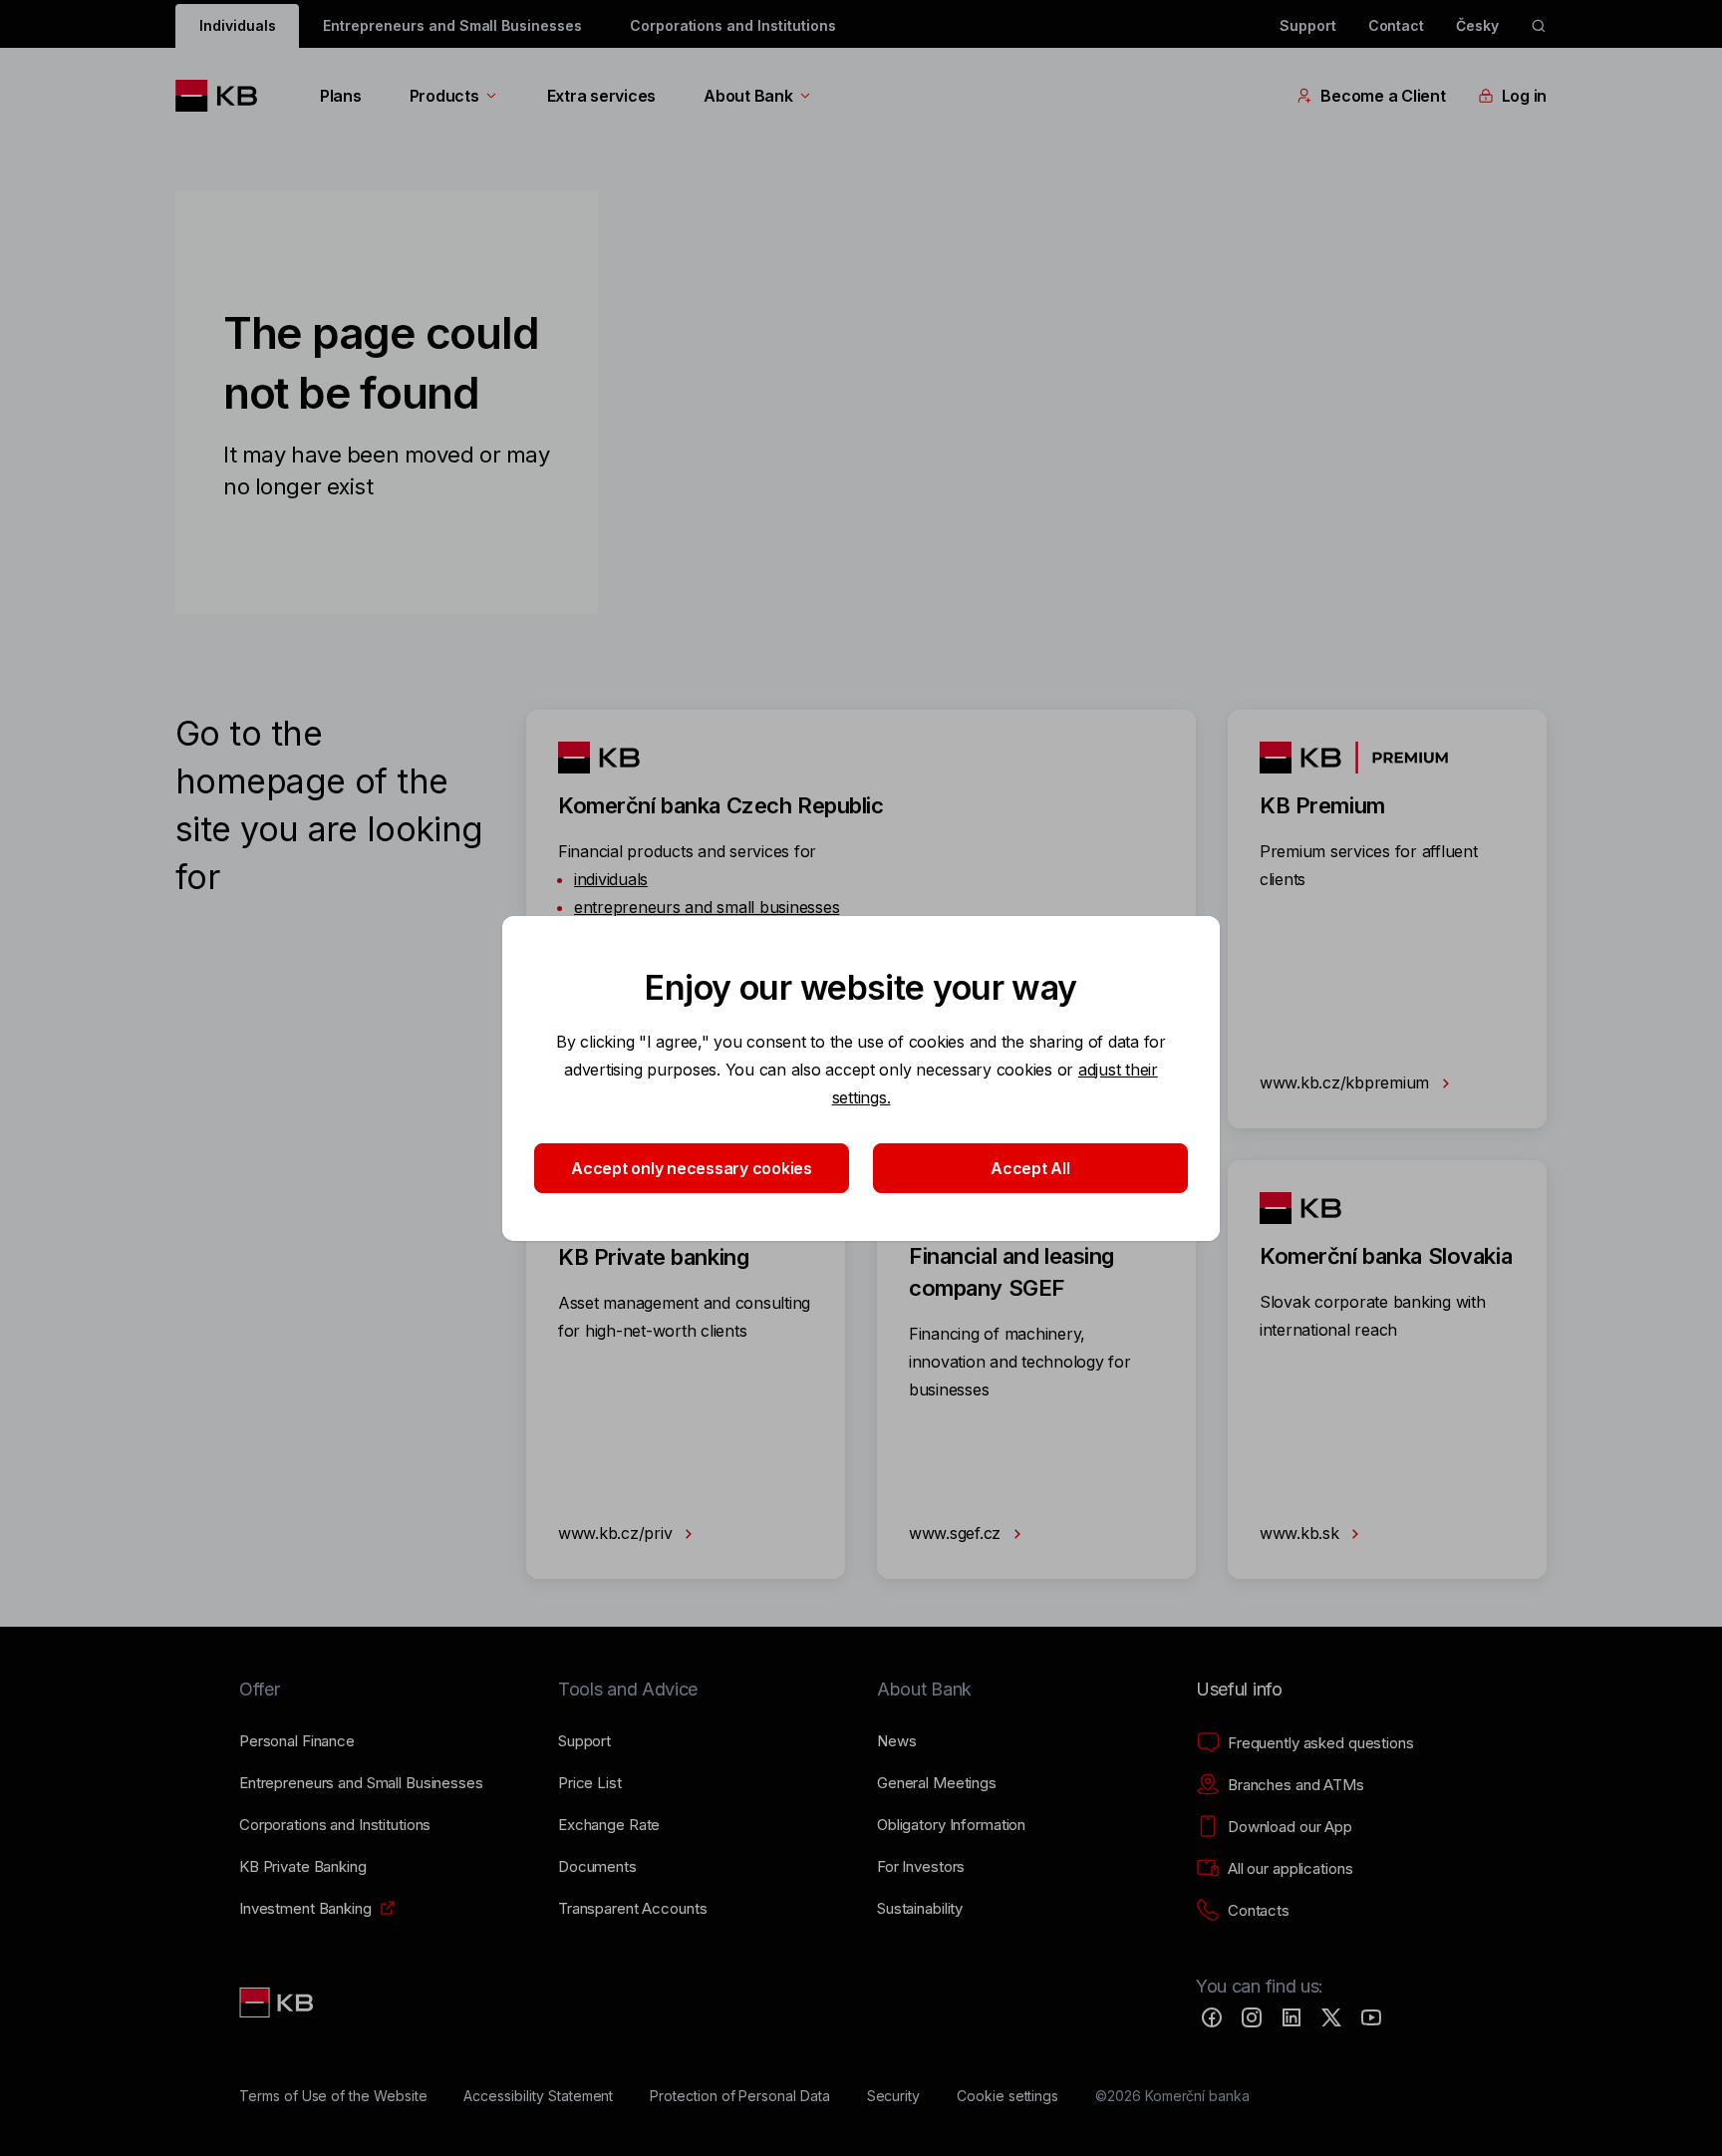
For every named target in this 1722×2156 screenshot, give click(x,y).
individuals (611, 879)
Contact (1397, 25)
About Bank (748, 96)
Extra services (601, 96)
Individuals (237, 25)
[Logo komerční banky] (224, 96)
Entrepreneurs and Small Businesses (452, 25)
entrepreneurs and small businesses (707, 907)
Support (1308, 25)
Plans (341, 96)
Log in (1524, 96)
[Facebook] (1212, 2017)
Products (444, 96)
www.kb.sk (1301, 1533)
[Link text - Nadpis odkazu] (278, 2002)
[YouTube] (1371, 2017)
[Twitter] (1331, 2017)
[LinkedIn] (1291, 2017)
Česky (1477, 25)
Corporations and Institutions (733, 25)
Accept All (1030, 1168)
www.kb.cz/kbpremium (1347, 1082)
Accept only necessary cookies (692, 1168)
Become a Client (1383, 96)
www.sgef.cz (957, 1533)
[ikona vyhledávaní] (1539, 26)
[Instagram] (1252, 2017)
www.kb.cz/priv (617, 1533)
